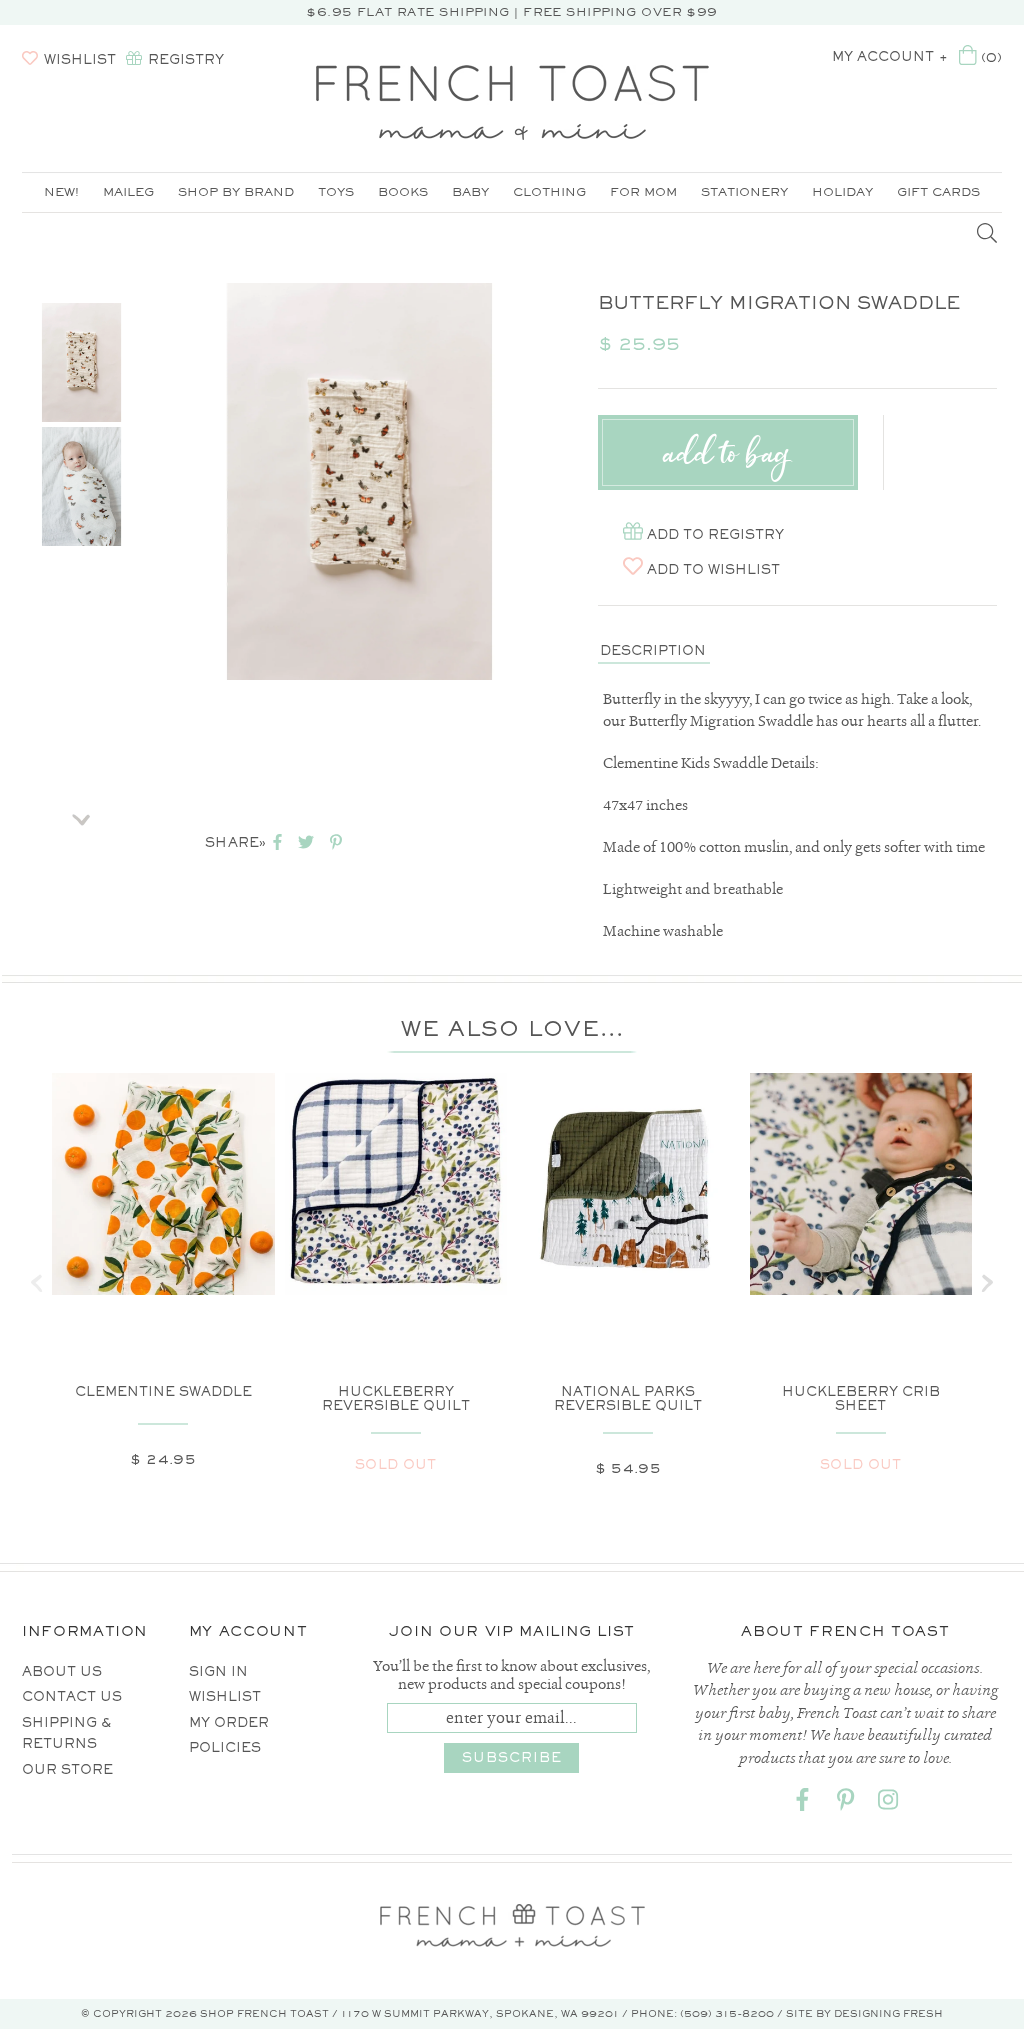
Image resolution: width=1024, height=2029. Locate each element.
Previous (81, 278)
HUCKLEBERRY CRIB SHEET (861, 1399)
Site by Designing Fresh (864, 2013)
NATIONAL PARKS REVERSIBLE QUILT (628, 1399)
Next (81, 813)
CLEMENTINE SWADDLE (163, 1391)
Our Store (67, 1769)
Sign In (218, 1671)
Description (653, 650)
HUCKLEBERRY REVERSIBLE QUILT (396, 1399)
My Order (229, 1722)
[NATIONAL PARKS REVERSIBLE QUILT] (628, 1184)
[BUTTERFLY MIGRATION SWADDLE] (81, 362)
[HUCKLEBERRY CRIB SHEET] (861, 1184)
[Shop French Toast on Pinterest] (845, 1803)
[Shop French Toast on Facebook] (802, 1803)
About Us (62, 1671)
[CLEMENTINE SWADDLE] (163, 1184)
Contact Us (72, 1696)
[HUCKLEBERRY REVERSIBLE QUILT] (396, 1184)
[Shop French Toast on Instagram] (888, 1803)
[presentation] (37, 1283)
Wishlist (225, 1696)
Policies (225, 1747)
